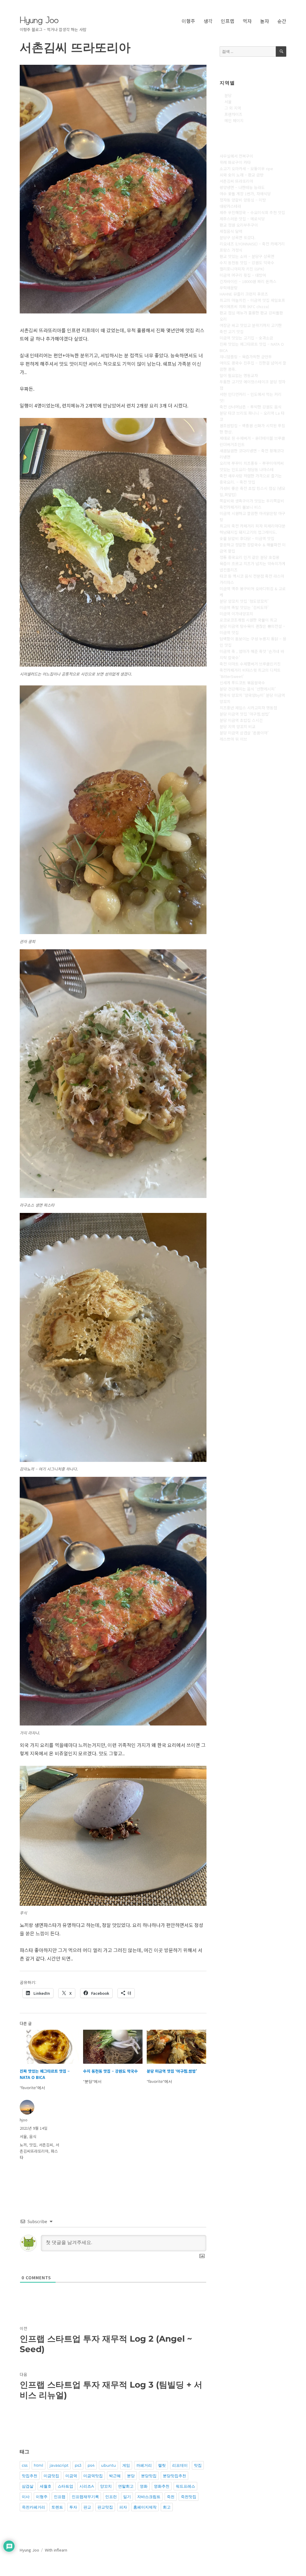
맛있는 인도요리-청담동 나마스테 (247, 469)
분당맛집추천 (175, 2476)
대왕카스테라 (230, 206)
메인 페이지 (234, 120)
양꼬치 (106, 2486)
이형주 (188, 21)
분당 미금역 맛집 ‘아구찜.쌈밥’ (172, 2071)
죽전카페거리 (33, 2507)
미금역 (71, 2476)
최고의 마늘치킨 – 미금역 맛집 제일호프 (252, 300)
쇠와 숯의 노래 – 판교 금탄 (242, 175)
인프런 (111, 2497)
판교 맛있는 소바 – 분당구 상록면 (247, 256)
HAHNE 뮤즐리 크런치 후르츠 (244, 294)
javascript (59, 2465)
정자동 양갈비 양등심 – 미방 (243, 200)
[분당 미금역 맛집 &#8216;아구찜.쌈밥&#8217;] (176, 2047)
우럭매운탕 (229, 288)
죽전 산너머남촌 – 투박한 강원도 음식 (251, 407)
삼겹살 (28, 2486)
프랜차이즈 (233, 114)
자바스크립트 (149, 2497)
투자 (73, 2507)
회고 (167, 2507)
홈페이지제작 (145, 2507)
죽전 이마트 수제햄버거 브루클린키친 (250, 664)
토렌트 (57, 2507)
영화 (144, 2486)
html (39, 2465)
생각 (208, 21)
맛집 (33, 2145)
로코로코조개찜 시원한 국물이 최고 (248, 620)
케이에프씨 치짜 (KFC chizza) (244, 306)
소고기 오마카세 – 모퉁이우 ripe (246, 169)
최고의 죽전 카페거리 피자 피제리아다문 (253, 526)
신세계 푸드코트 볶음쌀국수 (242, 683)
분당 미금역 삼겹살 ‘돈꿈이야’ (244, 733)
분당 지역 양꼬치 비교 (238, 726)
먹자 (247, 21)
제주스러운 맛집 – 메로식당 (242, 219)
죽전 (171, 2497)
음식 (33, 2136)
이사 (26, 2497)
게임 (126, 2465)
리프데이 (180, 2465)
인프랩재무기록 (85, 2497)
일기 (127, 2497)
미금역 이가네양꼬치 (236, 614)
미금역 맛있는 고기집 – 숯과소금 (246, 338)
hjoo (24, 2120)
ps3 (78, 2465)
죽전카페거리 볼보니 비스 (241, 507)
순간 (282, 21)
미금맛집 (51, 2476)
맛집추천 (30, 2476)
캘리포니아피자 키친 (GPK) (242, 269)
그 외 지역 (233, 108)
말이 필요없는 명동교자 (239, 375)
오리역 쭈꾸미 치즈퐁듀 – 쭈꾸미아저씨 (252, 463)
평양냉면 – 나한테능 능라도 (242, 187)
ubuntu (108, 2465)
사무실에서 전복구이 (236, 156)
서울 (23, 2136)
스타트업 (65, 2486)
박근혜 (115, 2476)
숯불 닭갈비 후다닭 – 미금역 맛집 (247, 538)
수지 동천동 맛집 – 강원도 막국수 (110, 2071)
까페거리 (144, 2465)
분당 (131, 2476)
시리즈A (87, 2486)
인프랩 (228, 21)
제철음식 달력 (231, 231)
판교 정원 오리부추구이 (239, 225)
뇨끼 (23, 2145)
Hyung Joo (39, 20)
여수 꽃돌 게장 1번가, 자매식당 (245, 194)
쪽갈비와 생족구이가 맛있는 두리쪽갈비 (252, 501)
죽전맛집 (189, 2497)
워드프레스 (185, 2486)
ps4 (91, 2465)
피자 (123, 2507)
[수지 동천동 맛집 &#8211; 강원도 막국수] (113, 2047)
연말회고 (126, 2486)
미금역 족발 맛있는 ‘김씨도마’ (244, 607)
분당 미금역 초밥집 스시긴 (241, 720)
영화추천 (162, 2486)
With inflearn (56, 2550)
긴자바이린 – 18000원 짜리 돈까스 (248, 281)
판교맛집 (105, 2507)
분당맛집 (149, 2476)
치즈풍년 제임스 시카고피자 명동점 (248, 708)
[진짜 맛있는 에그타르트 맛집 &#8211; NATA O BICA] (49, 2047)
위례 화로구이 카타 (235, 162)
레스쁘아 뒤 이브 (233, 739)
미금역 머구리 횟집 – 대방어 (243, 275)
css (25, 2465)
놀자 (264, 21)
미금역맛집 (93, 2476)
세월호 (46, 2486)
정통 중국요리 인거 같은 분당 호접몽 (250, 557)
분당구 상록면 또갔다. (238, 237)
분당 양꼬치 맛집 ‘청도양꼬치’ (244, 601)
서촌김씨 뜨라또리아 (236, 181)
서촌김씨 (46, 2145)
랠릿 (162, 2465)
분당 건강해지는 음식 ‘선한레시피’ (248, 689)
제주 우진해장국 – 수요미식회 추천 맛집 (252, 212)
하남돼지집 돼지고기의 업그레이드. (248, 532)
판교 (87, 2507)
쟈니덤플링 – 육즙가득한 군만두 (246, 357)
